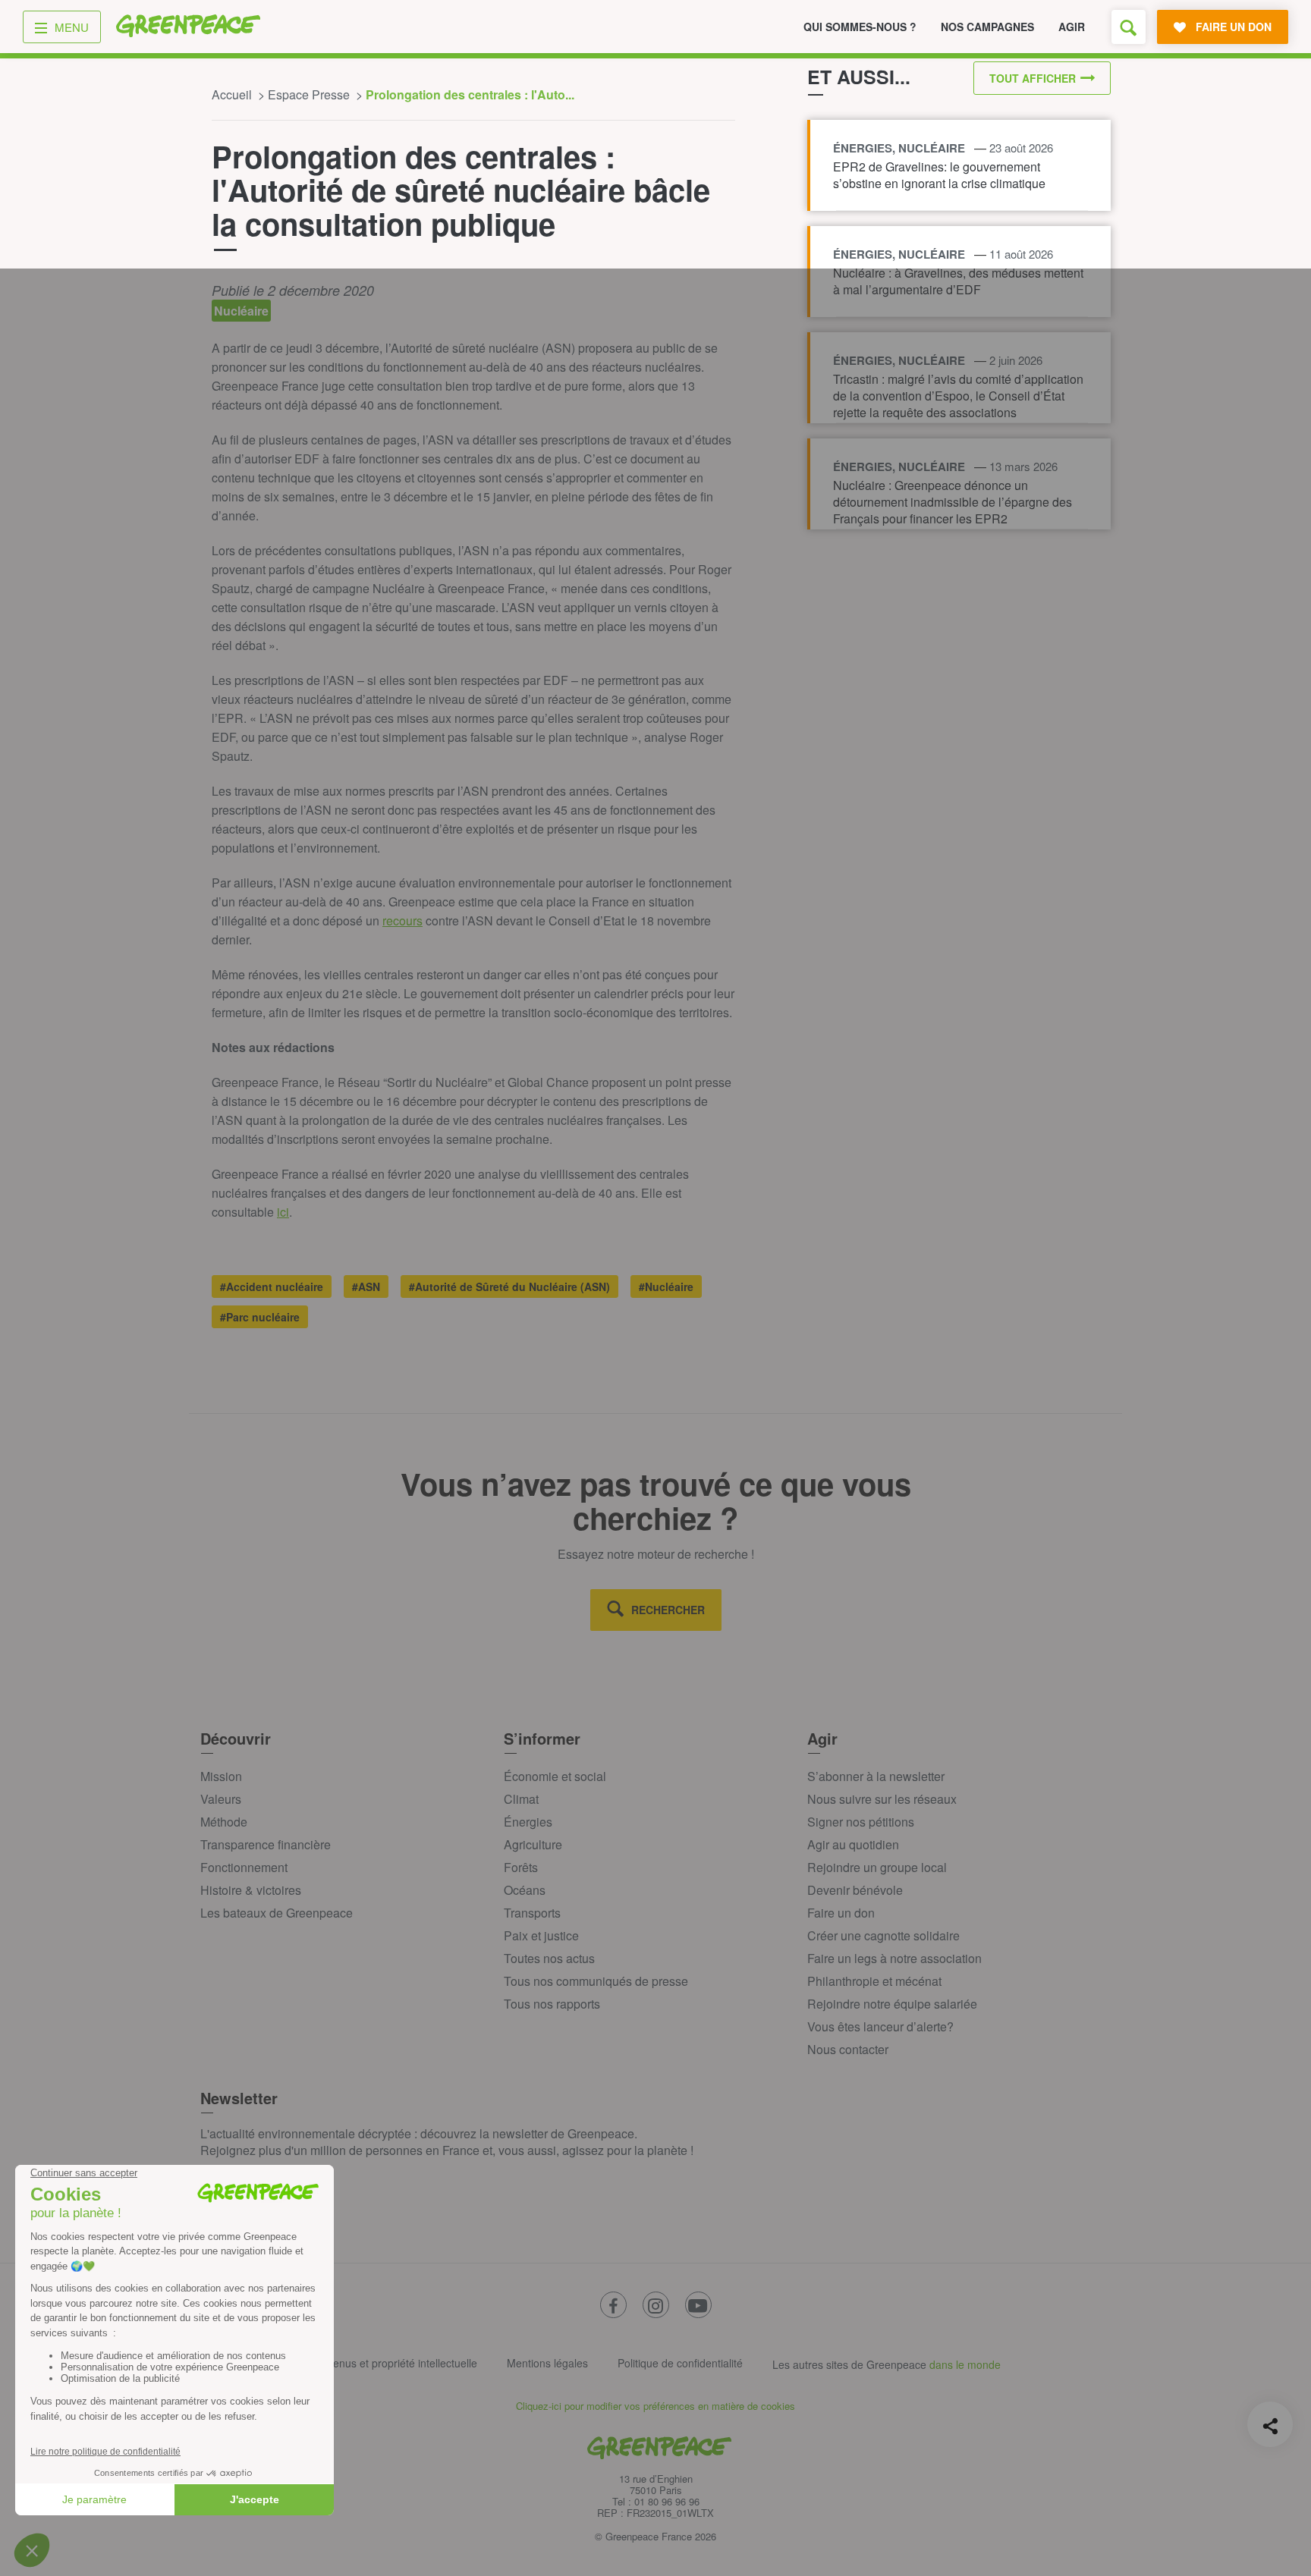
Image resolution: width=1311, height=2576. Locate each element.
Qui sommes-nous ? (860, 27)
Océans (525, 1890)
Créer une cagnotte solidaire (883, 1935)
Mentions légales (547, 2363)
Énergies (528, 1822)
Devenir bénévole (855, 1890)
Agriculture (533, 1844)
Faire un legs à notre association (894, 1958)
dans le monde (965, 2364)
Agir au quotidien (853, 1844)
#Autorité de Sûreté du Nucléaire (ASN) (509, 1286)
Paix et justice (541, 1935)
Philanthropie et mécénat (874, 1981)
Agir (1072, 27)
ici (283, 1212)
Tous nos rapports (552, 2004)
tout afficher (1033, 78)
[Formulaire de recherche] (1129, 27)
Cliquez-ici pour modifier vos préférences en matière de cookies (655, 2406)
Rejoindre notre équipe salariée (892, 2004)
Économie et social (555, 1776)
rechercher (668, 1610)
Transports (532, 1913)
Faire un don (841, 1913)
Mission (221, 1776)
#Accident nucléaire (272, 1286)
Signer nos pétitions (861, 1822)
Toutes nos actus (549, 1958)
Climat (521, 1799)
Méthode (224, 1822)
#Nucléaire (666, 1286)
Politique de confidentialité (680, 2363)
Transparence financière (266, 1844)
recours (402, 920)
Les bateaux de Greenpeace (277, 1913)
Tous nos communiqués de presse (596, 1981)
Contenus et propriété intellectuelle (394, 2363)
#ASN (366, 1286)
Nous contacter (848, 2049)
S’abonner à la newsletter (876, 1776)
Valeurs (221, 1799)
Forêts (521, 1867)
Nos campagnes (987, 27)
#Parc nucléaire (260, 1317)
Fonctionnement (244, 1867)
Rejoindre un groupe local (877, 1867)
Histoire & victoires (251, 1890)
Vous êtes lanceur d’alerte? (880, 2026)
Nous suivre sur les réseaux (882, 1799)
